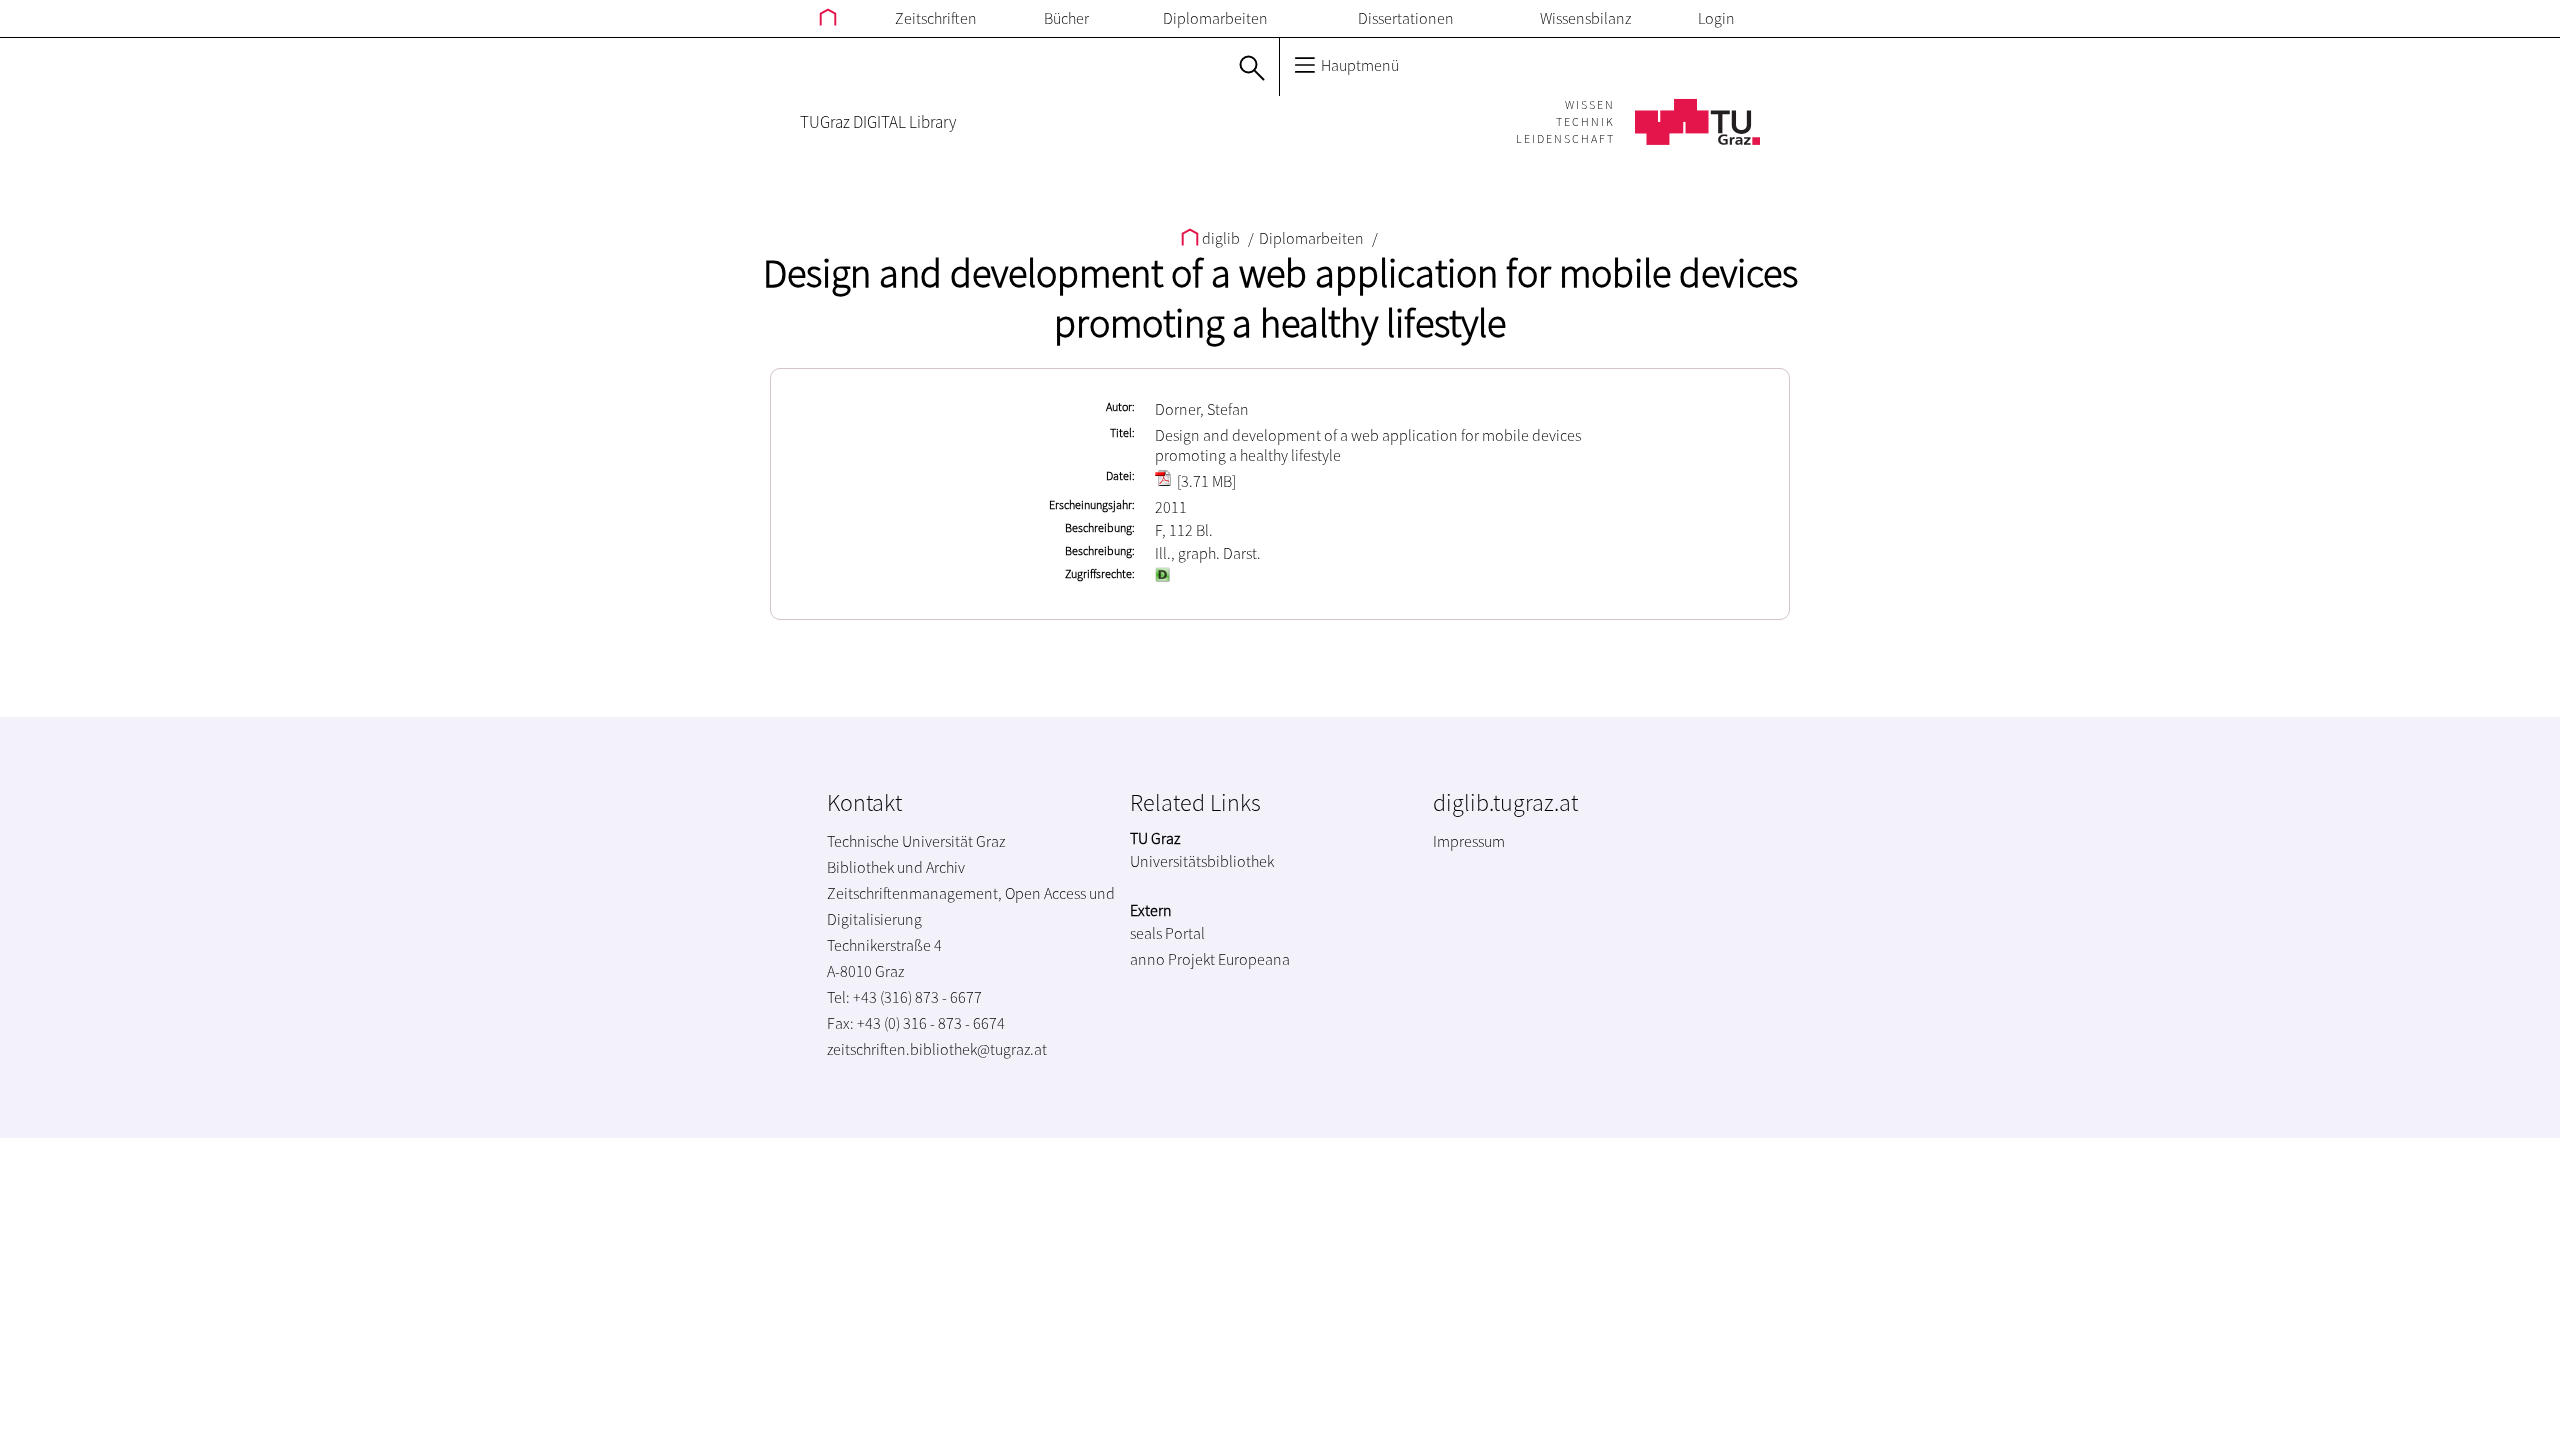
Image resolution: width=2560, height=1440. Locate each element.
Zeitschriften (936, 18)
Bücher (1066, 18)
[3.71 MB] (1205, 481)
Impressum (1469, 841)
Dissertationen (1406, 18)
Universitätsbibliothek (1202, 861)
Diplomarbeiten (1215, 18)
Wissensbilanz (1585, 18)
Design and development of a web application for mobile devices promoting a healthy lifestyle (1280, 298)
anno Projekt (1172, 959)
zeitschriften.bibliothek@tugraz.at (937, 1049)
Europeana (1254, 959)
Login (1716, 18)
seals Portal (1167, 933)
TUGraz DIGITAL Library (878, 122)
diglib (1221, 238)
